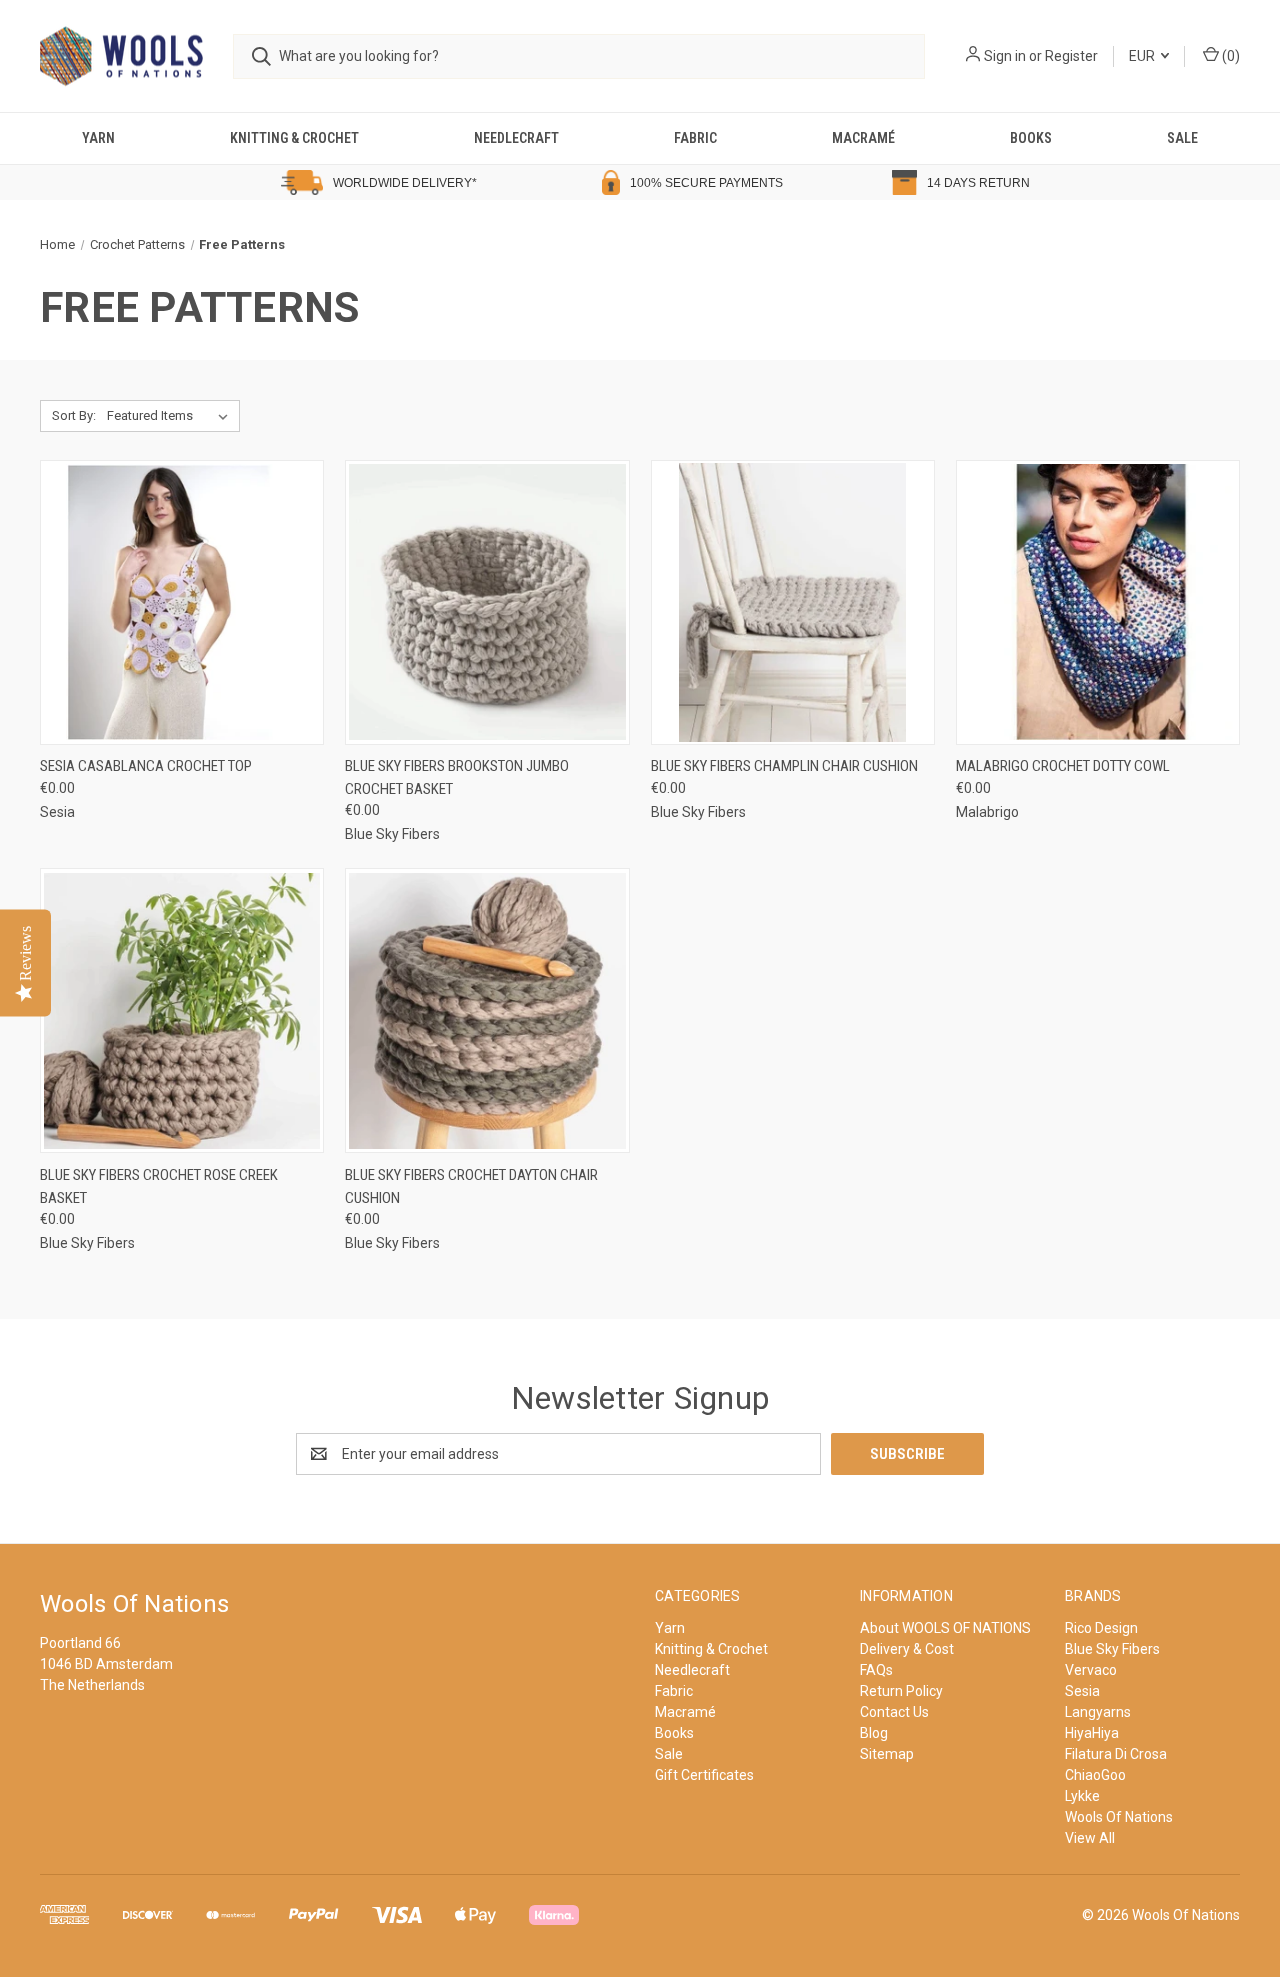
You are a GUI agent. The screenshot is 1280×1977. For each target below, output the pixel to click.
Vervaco (1091, 1670)
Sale (1182, 138)
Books (1031, 138)
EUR (1143, 56)
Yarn (98, 138)
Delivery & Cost (907, 1649)
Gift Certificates (704, 1775)
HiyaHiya (1092, 1733)
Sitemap (887, 1754)
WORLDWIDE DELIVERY (402, 183)
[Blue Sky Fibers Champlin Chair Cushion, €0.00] (793, 602)
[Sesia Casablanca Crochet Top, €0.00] (182, 602)
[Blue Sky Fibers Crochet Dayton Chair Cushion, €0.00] (487, 1010)
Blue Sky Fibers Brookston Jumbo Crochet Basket (457, 777)
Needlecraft (516, 138)
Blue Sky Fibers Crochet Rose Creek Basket (159, 1186)
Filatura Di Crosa (1116, 1754)
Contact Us (894, 1712)
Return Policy (901, 1691)
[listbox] (171, 416)
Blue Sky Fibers (1112, 1649)
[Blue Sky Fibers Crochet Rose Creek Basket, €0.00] (182, 1010)
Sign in (1005, 56)
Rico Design (1101, 1628)
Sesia (1082, 1691)
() (1229, 56)
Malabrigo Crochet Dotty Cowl (1063, 766)
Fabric (695, 138)
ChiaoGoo (1095, 1775)
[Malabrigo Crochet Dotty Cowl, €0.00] (1098, 602)
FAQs (876, 1670)
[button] (179, 182)
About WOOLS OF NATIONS (945, 1628)
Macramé (863, 138)
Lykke (1082, 1796)
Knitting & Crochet (294, 138)
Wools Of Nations (1119, 1817)
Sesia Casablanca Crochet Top (146, 766)
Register (1071, 56)
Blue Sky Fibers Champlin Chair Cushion (784, 766)
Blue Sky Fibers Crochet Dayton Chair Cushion (471, 1186)
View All (1090, 1838)
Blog (874, 1733)
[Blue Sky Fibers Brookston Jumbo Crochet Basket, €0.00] (487, 602)
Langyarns (1098, 1712)
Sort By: (74, 415)
